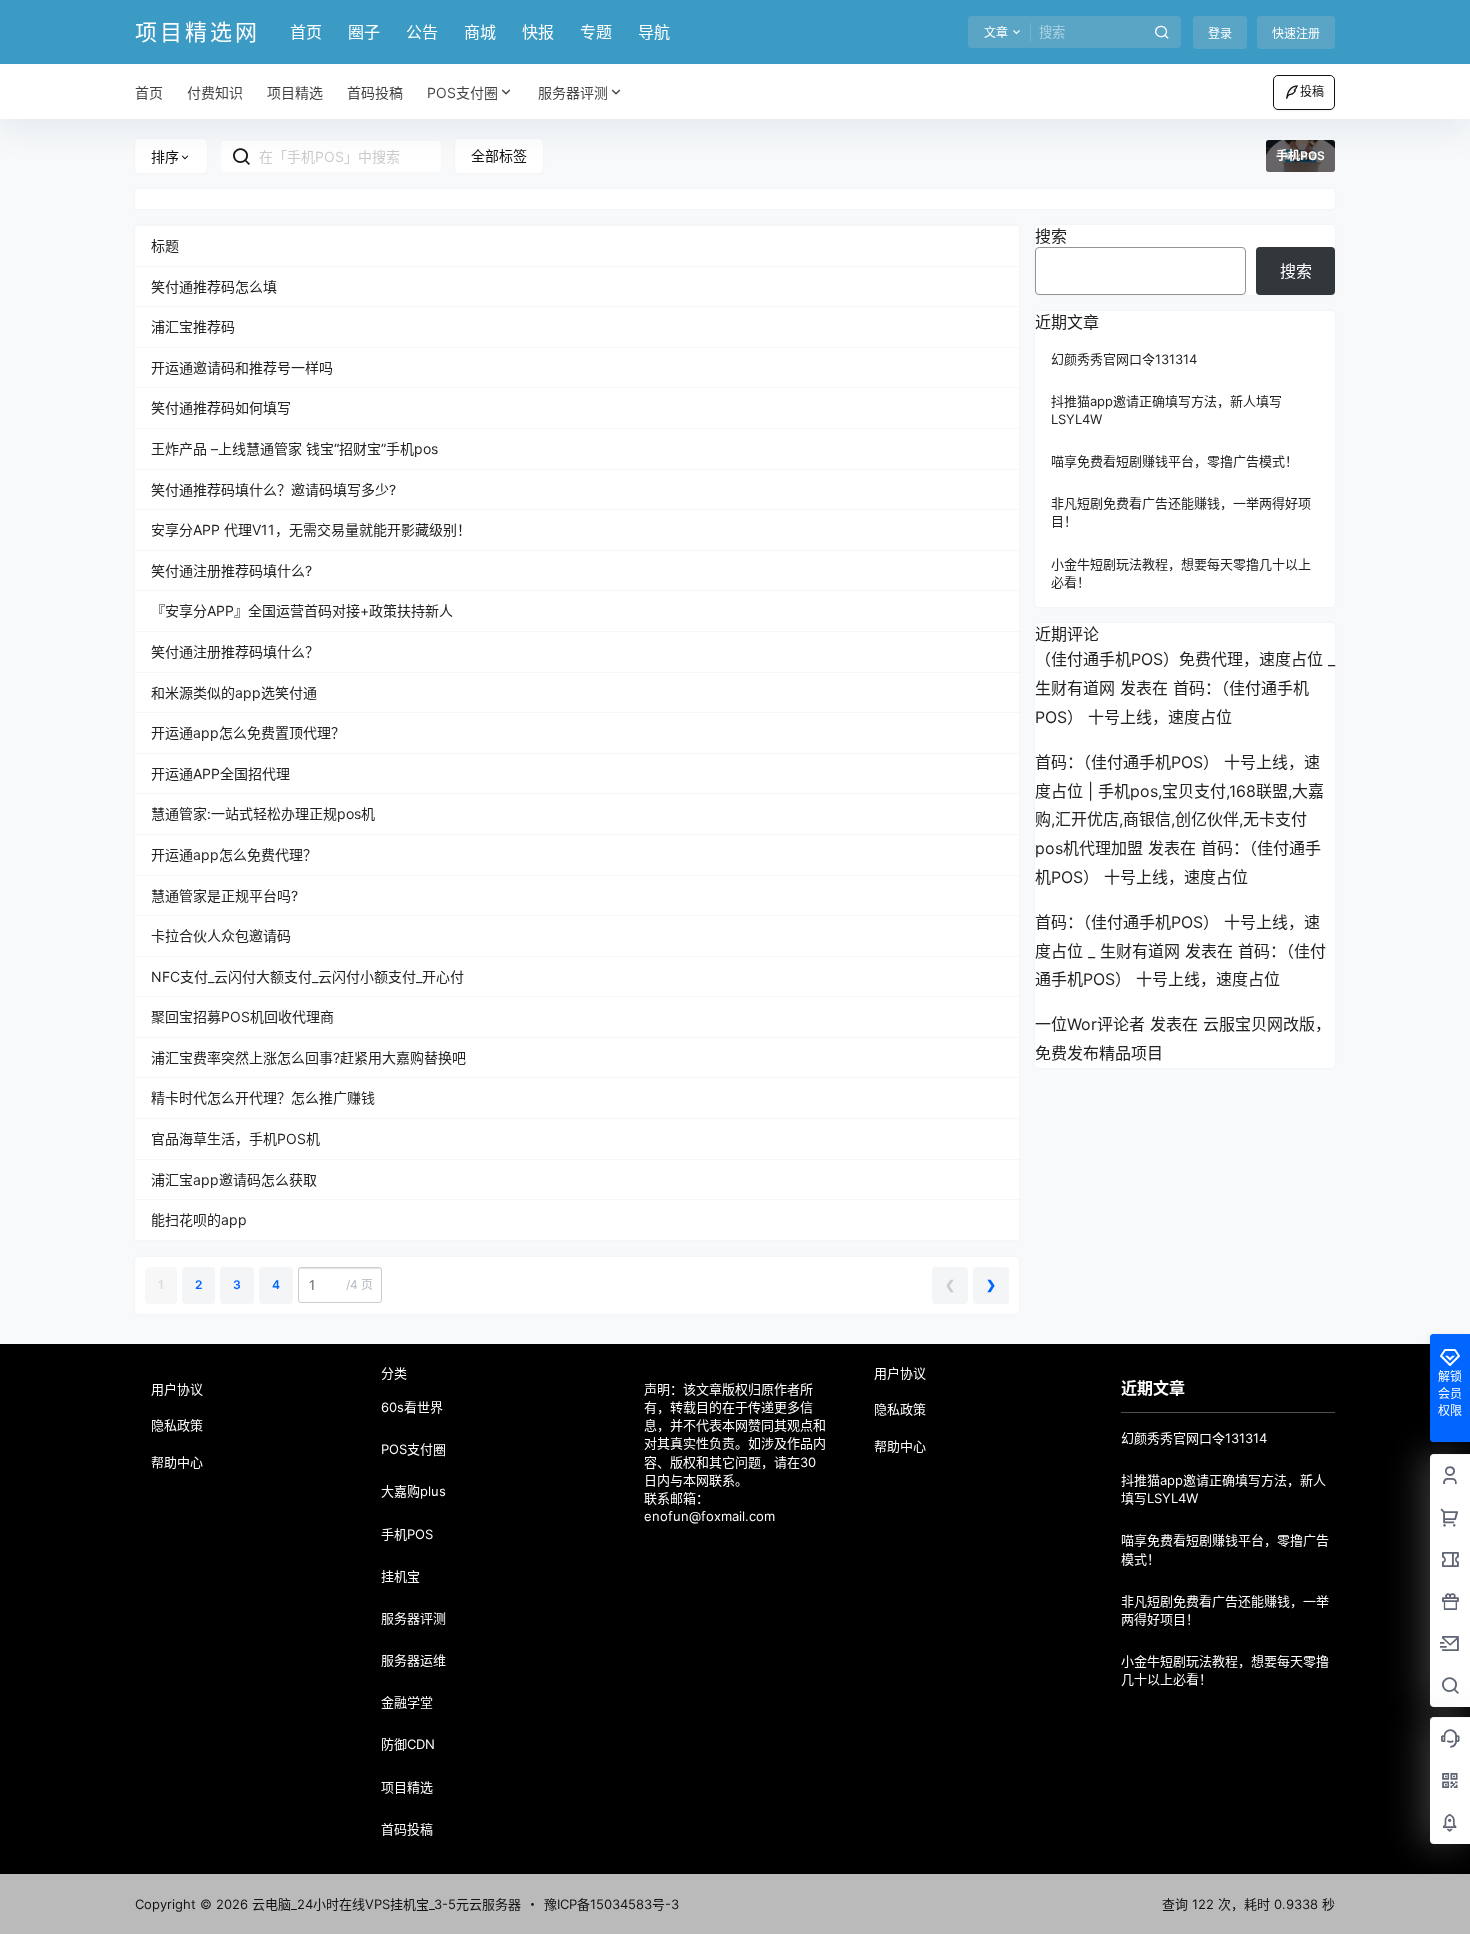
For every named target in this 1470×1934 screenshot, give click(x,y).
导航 (654, 32)
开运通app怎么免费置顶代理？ (248, 732)
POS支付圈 (462, 92)
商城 (480, 32)
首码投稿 (407, 1829)
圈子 (364, 32)
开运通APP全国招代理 (220, 773)
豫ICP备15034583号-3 (611, 1904)
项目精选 (407, 1787)
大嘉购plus (413, 1491)
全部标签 (499, 155)
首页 (306, 32)
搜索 (1051, 236)
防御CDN (408, 1744)
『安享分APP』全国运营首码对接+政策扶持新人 (302, 610)
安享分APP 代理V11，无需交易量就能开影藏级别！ (311, 529)
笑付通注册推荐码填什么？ (235, 651)
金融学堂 (407, 1702)
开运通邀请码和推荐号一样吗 (242, 367)
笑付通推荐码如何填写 (221, 407)
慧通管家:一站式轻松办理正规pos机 (263, 813)
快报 (538, 32)
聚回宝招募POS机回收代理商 (242, 1016)
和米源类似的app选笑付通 (234, 692)
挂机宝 (400, 1576)
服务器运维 (413, 1660)
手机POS (407, 1534)
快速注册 (1296, 33)
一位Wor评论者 (1090, 1024)
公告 (422, 32)
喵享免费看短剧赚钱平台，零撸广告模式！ (1174, 461)
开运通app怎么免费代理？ (234, 854)
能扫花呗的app (199, 1219)
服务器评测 (573, 92)
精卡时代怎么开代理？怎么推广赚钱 (263, 1097)
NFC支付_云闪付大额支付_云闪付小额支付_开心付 (307, 976)
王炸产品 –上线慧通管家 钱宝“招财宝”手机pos (294, 448)
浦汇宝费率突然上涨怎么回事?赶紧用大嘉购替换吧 (308, 1057)
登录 (1220, 33)
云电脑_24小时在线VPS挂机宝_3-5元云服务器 (384, 1904)
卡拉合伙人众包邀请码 (221, 935)
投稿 (1312, 91)
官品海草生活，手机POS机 (235, 1138)
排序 (165, 156)
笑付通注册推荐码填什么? (231, 570)
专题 (596, 32)
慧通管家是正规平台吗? (224, 895)
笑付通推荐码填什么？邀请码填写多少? (273, 489)
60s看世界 (412, 1407)
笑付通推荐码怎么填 (214, 286)
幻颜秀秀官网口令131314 (1124, 359)
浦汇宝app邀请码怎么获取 (234, 1179)
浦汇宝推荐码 (193, 326)
